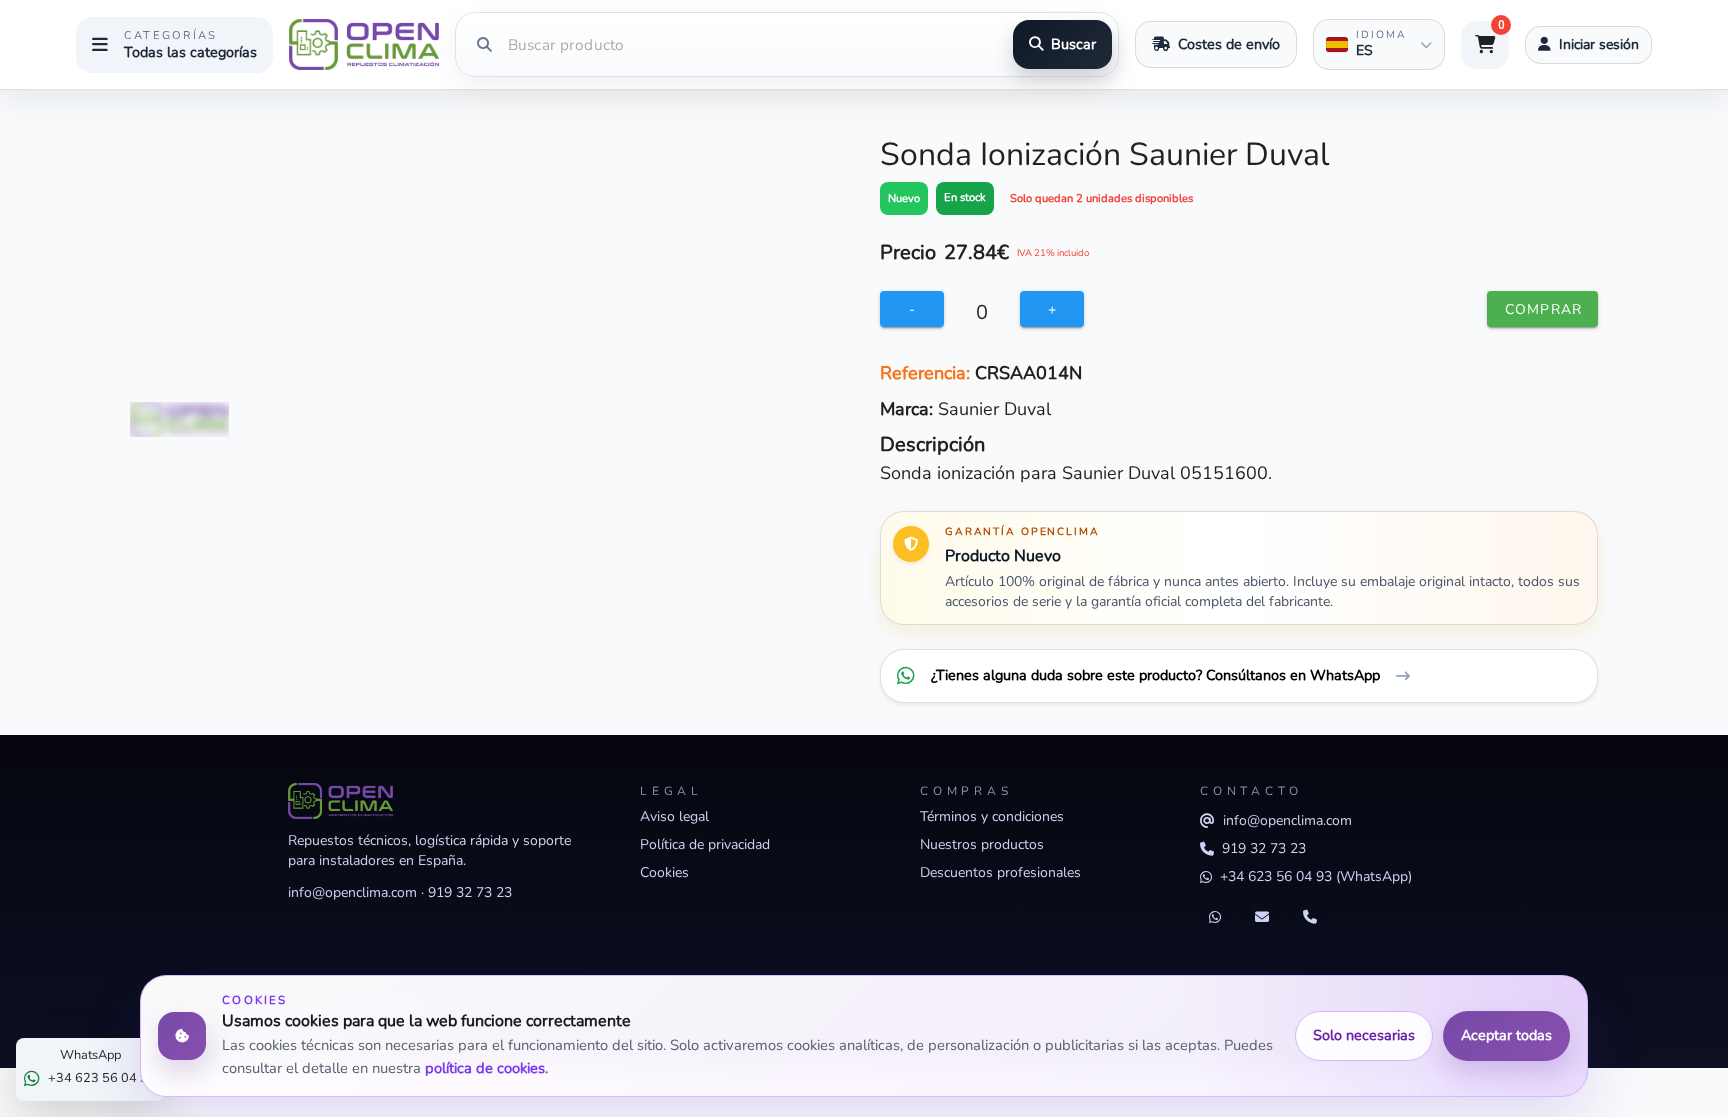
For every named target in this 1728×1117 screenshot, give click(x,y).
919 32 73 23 (470, 892)
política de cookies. (486, 1068)
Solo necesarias (1364, 1035)
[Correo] (1262, 918)
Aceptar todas (1506, 1035)
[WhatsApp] (1215, 918)
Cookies (664, 872)
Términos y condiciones (992, 816)
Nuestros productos (982, 844)
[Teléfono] (1310, 918)
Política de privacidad (705, 844)
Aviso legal (674, 816)
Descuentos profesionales (1000, 872)
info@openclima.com (352, 892)
